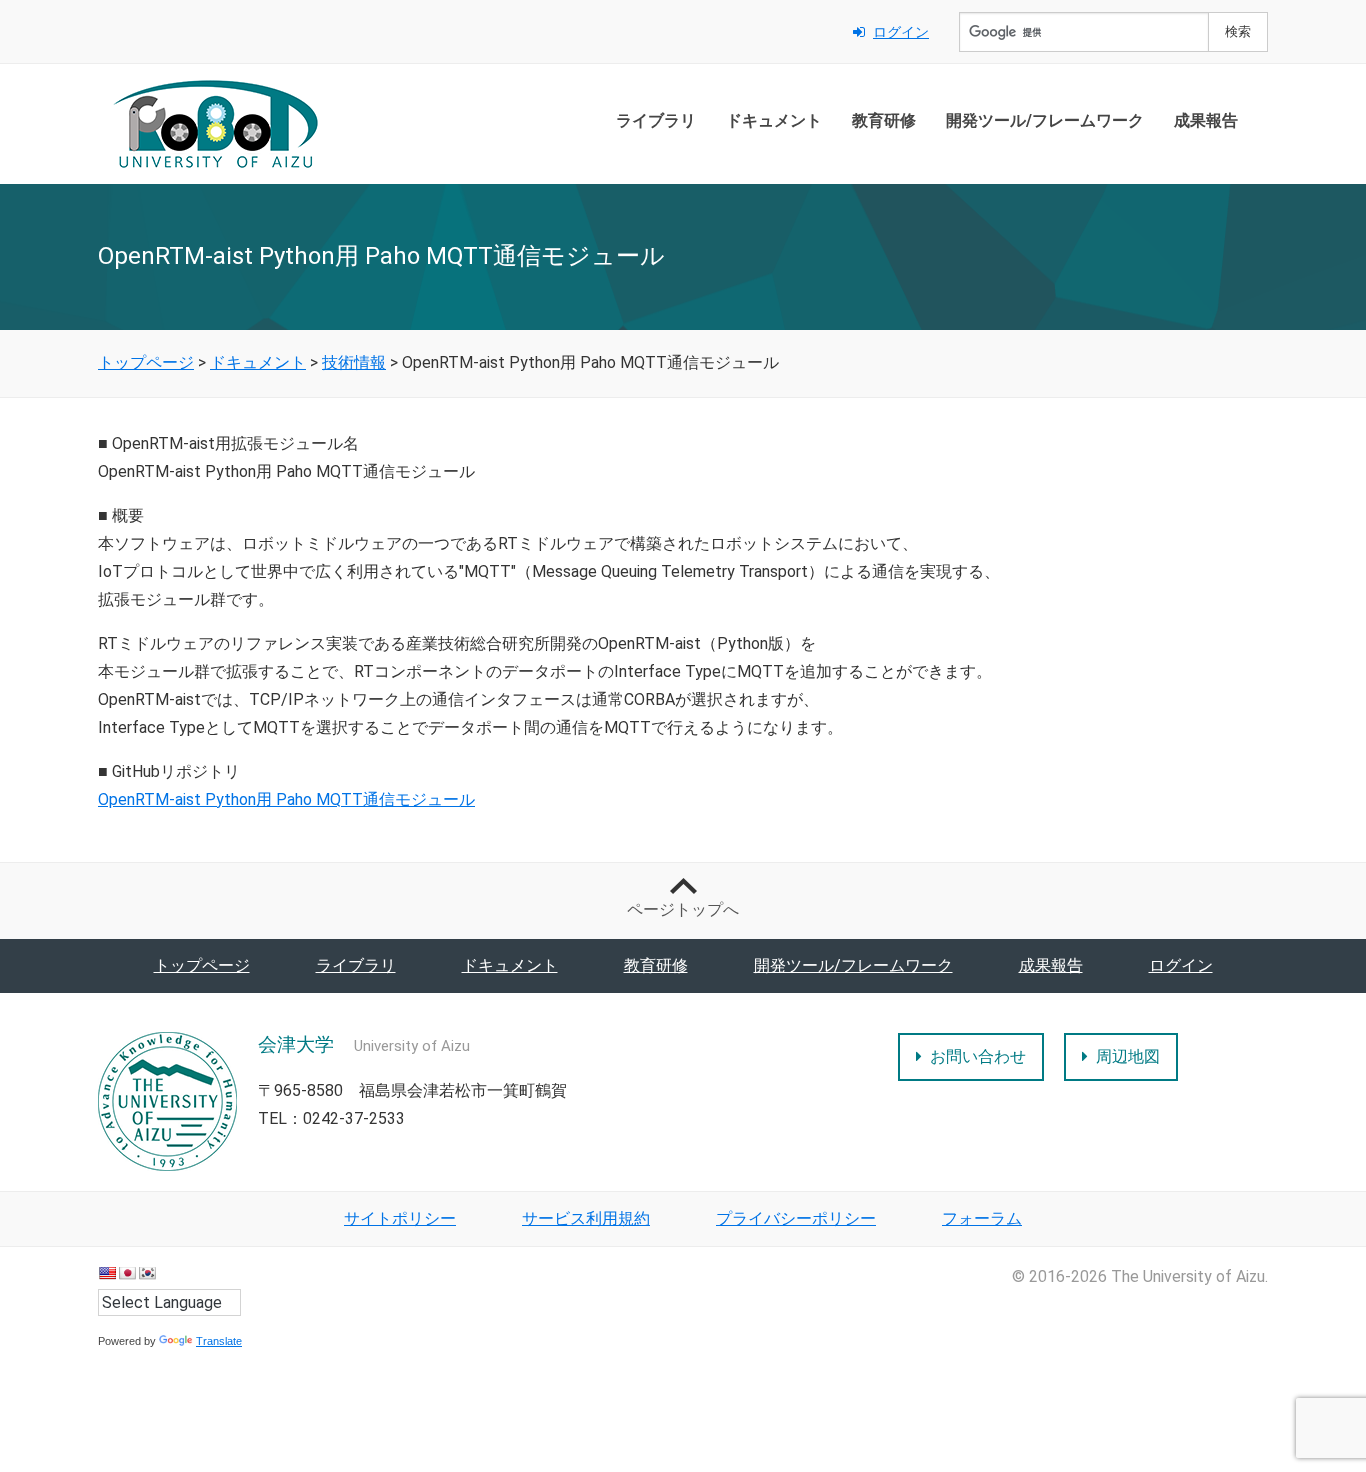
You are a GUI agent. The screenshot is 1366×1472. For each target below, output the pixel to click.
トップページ (202, 965)
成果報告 (1206, 120)
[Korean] (147, 1273)
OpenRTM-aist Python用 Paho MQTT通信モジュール (286, 799)
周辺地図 (1128, 1056)
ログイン (901, 32)
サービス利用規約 (586, 1218)
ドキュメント (774, 120)
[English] (107, 1273)
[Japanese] (127, 1273)
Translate (219, 1341)
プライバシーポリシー (796, 1218)
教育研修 (884, 120)
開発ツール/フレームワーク (1045, 120)
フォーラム (982, 1218)
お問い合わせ (978, 1056)
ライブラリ (656, 120)
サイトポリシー (400, 1218)
